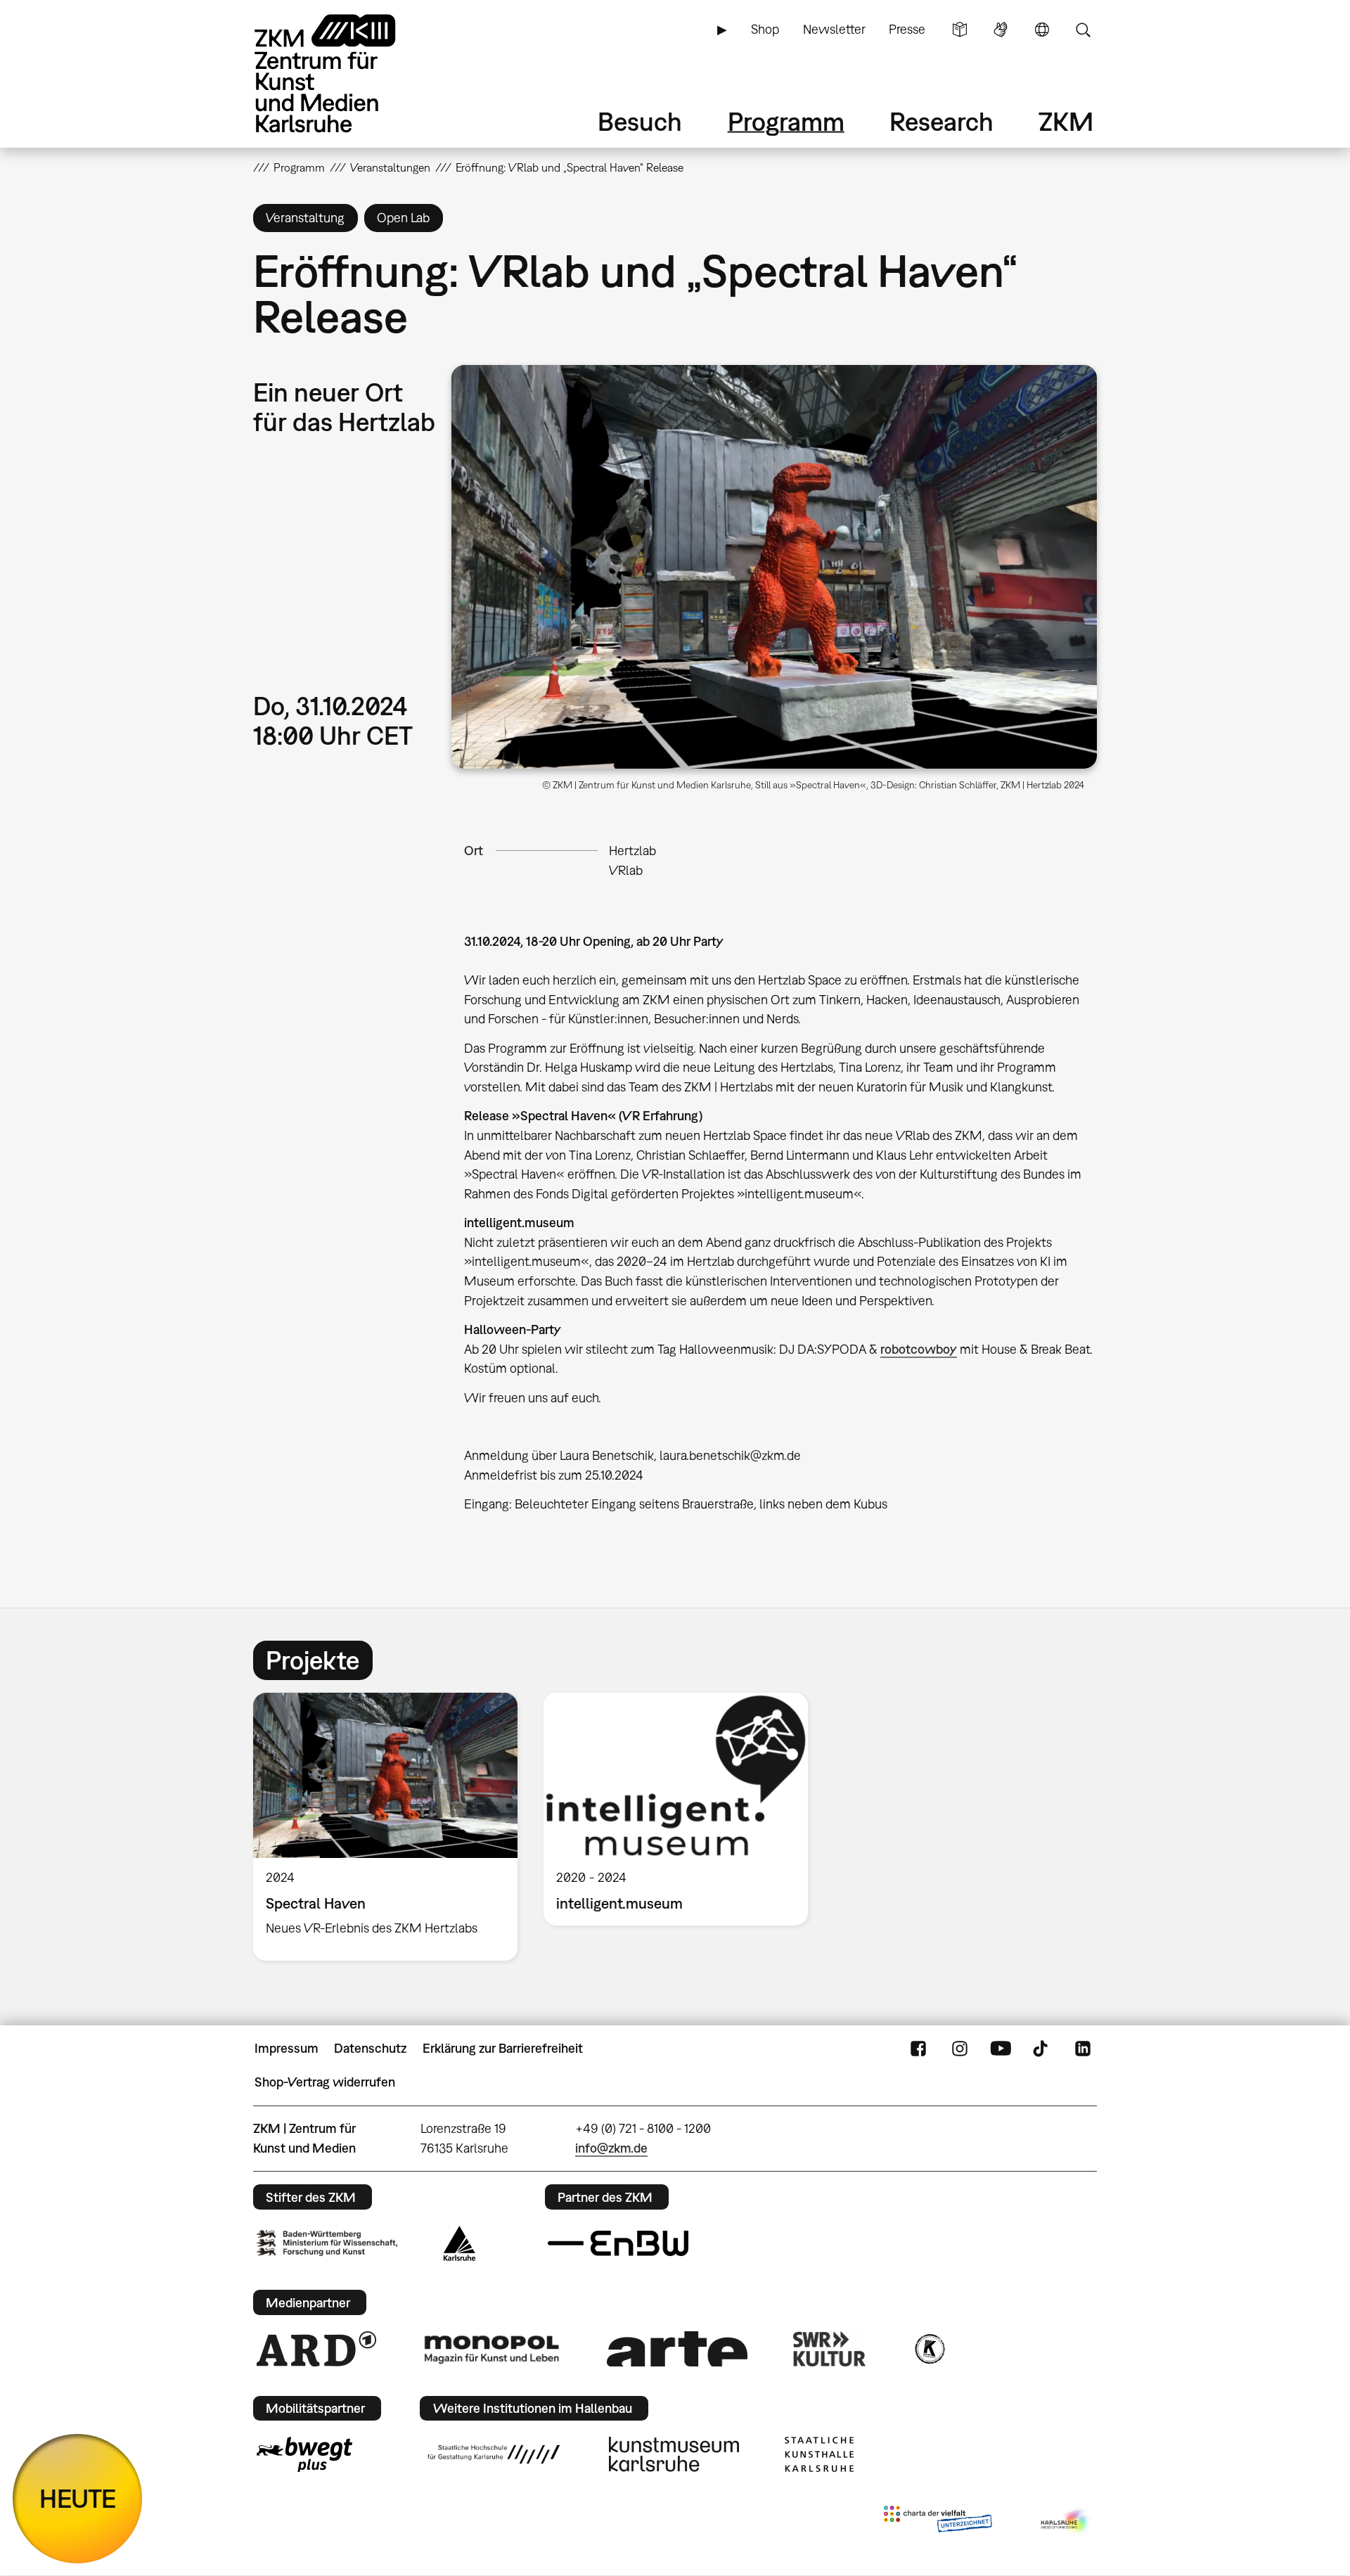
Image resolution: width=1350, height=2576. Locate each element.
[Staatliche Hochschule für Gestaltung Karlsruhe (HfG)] (494, 2454)
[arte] (677, 2348)
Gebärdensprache (1001, 30)
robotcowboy (919, 1349)
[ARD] (316, 2349)
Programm (786, 121)
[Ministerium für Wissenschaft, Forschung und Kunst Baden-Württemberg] (327, 2243)
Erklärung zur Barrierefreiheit (503, 2048)
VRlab (626, 870)
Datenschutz (370, 2048)
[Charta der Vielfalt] (938, 2522)
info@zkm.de (611, 2148)
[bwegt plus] (304, 2454)
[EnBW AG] (618, 2243)
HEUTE (78, 2498)
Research (941, 121)
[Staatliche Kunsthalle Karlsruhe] (819, 2454)
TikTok (1042, 2049)
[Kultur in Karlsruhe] (929, 2349)
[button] (774, 567)
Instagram (960, 2049)
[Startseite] (345, 73)
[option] (386, 1827)
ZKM (1066, 121)
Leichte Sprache (960, 30)
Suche (1083, 30)
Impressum (287, 2048)
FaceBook (918, 2049)
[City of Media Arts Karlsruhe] (1066, 2522)
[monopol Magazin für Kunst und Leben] (491, 2349)
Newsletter (834, 29)
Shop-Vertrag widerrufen (325, 2082)
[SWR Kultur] (830, 2349)
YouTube (1001, 2049)
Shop (765, 29)
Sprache (1042, 30)
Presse (907, 29)
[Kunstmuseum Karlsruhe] (674, 2454)
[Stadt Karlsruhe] (459, 2243)
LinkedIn (1083, 2049)
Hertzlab (632, 851)
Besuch (640, 121)
